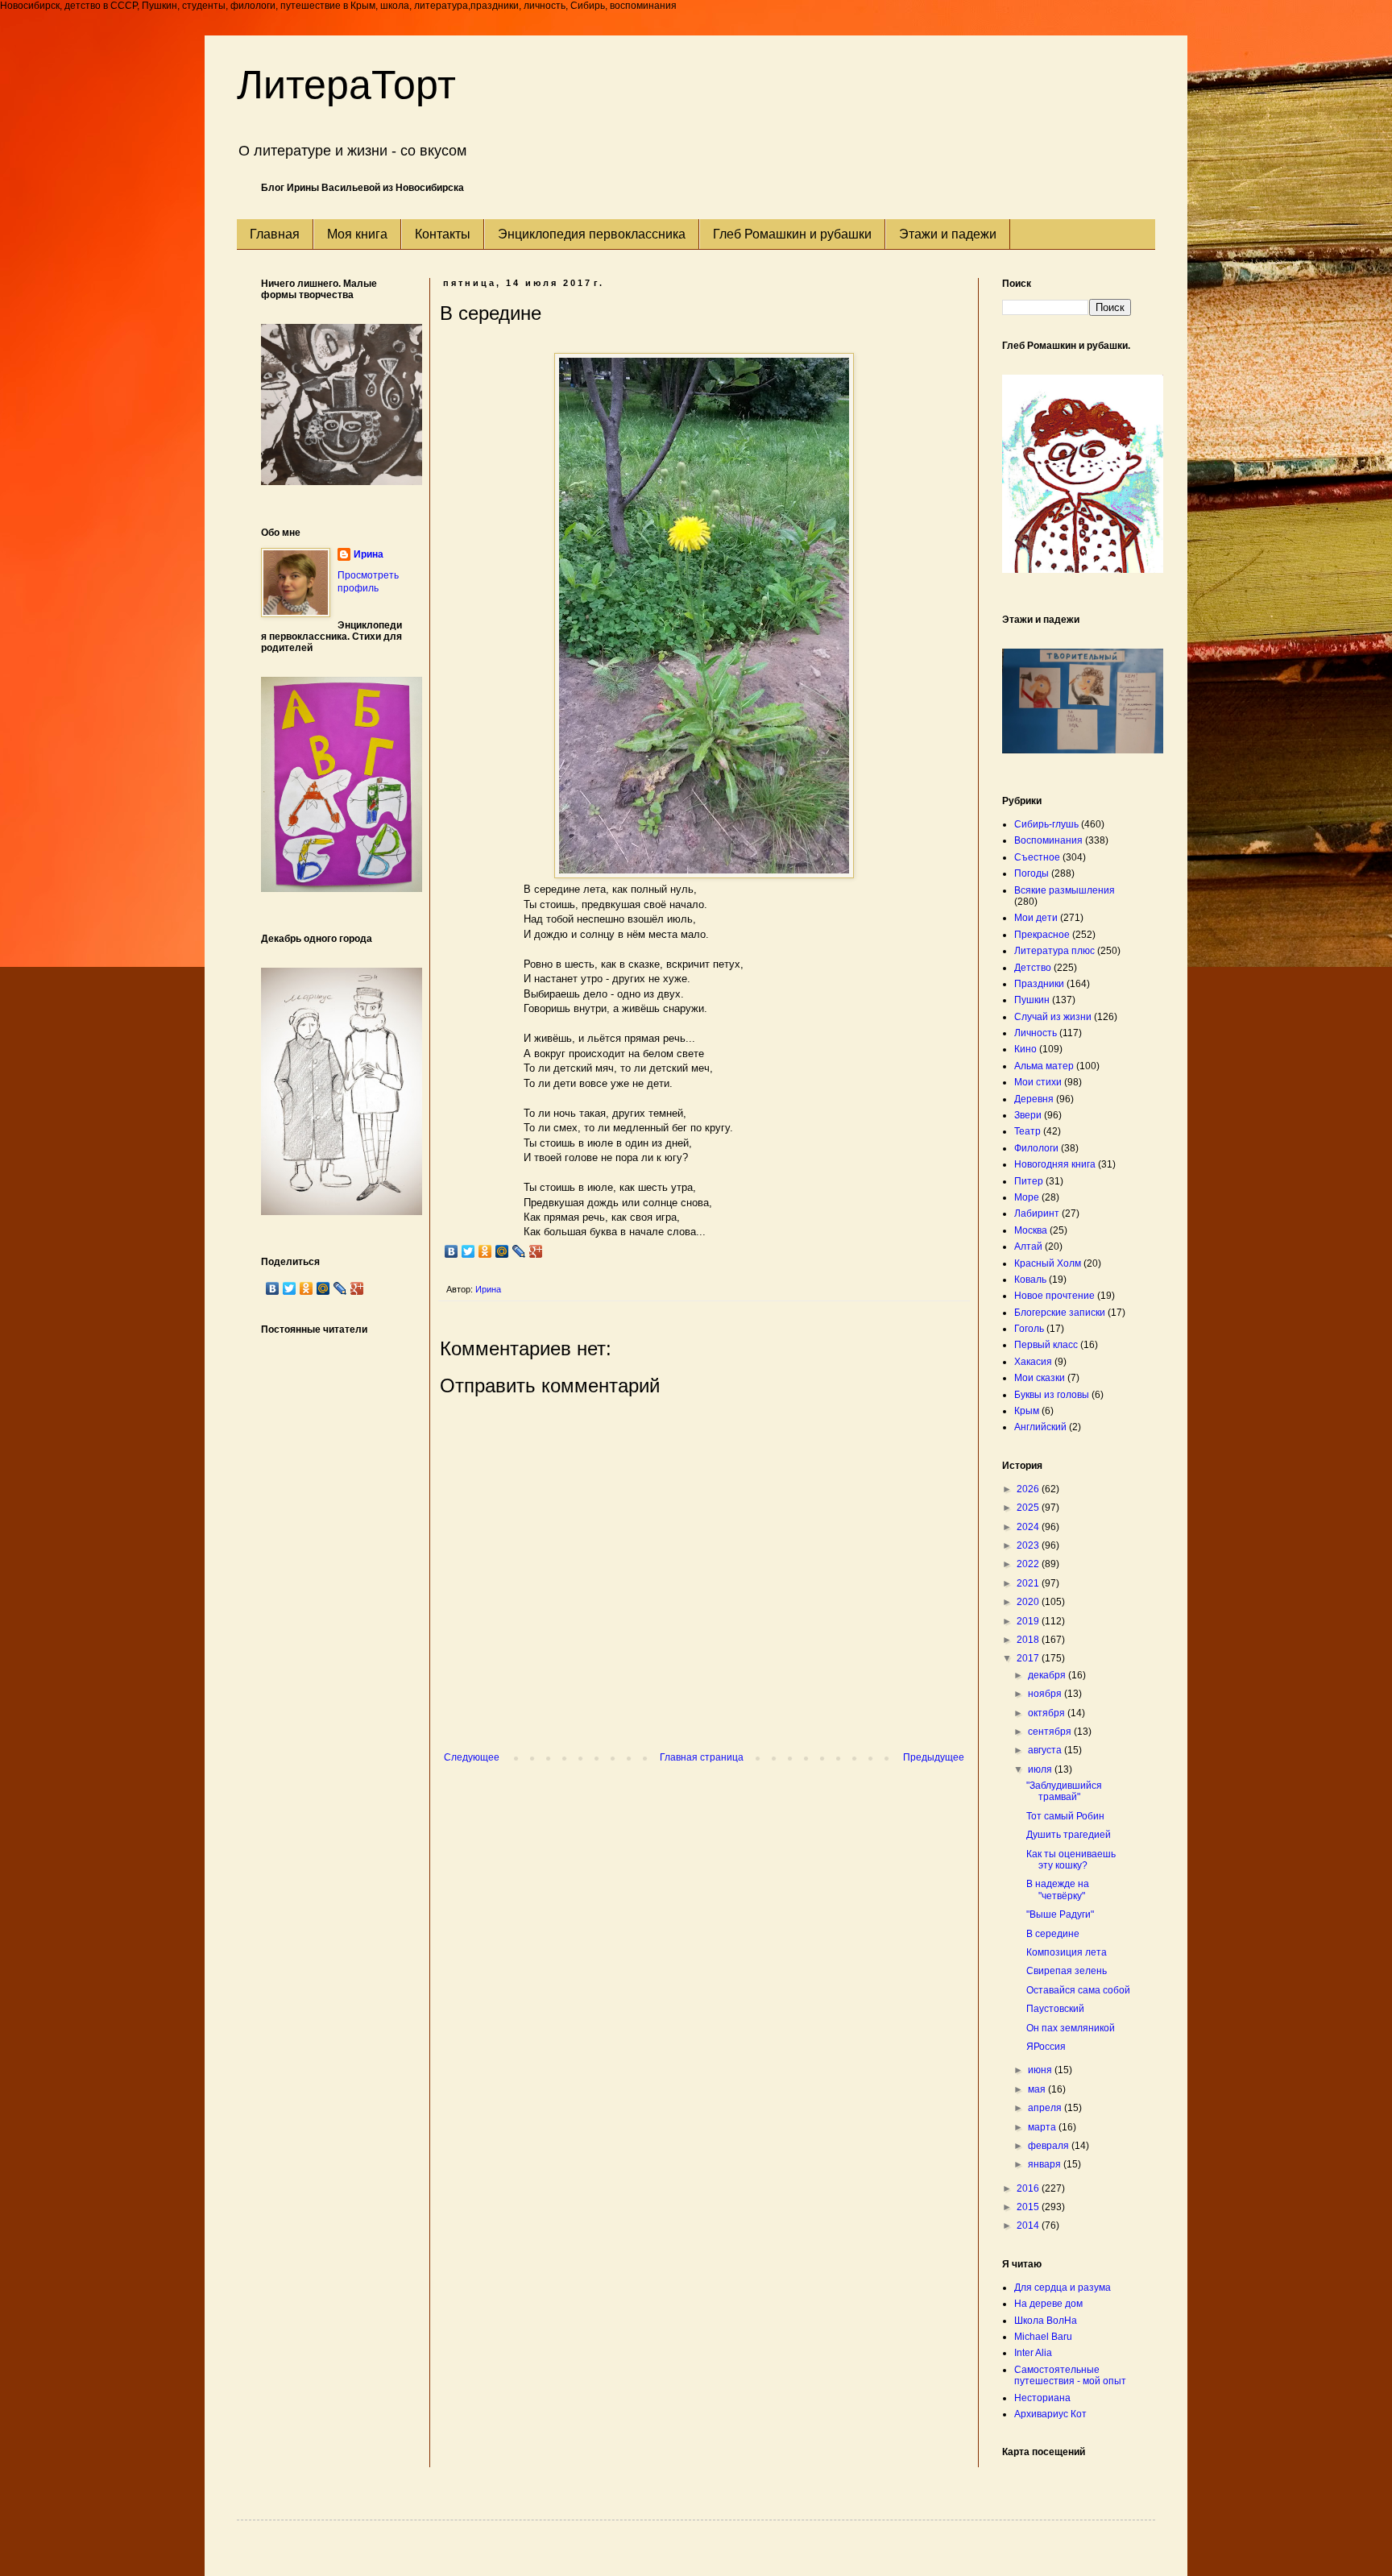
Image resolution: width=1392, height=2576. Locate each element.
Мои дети (1036, 918)
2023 (1029, 1545)
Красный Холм (1048, 1263)
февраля (1050, 2146)
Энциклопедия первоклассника (592, 234)
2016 (1029, 2188)
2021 (1029, 1583)
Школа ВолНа (1046, 2321)
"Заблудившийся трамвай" (1064, 1791)
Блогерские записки (1060, 1313)
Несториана (1042, 2398)
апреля (1046, 2108)
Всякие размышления (1065, 890)
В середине (1053, 1934)
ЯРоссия (1046, 2047)
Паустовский (1055, 2009)
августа (1046, 1750)
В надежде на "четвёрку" (1058, 1889)
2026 (1029, 1489)
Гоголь (1029, 1329)
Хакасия (1033, 1362)
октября (1048, 1713)
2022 (1029, 1564)
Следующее (472, 1757)
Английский (1040, 1427)
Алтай (1028, 1247)
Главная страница (702, 1757)
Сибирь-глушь (1046, 824)
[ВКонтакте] (452, 1251)
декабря (1048, 1675)
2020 (1029, 1602)
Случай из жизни (1053, 1017)
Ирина (369, 554)
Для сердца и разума (1063, 2288)
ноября (1046, 1694)
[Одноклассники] (485, 1251)
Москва (1031, 1230)
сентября (1051, 1732)
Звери (1028, 1115)
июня (1041, 2070)
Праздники (1039, 984)
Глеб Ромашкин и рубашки (792, 234)
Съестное (1037, 857)
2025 (1029, 1508)
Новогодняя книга (1055, 1164)
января (1046, 2164)
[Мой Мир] (502, 1251)
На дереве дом (1048, 2304)
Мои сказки (1040, 1378)
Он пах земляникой (1071, 2028)
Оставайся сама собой (1078, 1990)
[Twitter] (468, 1251)
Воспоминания (1048, 840)
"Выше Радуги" (1060, 1914)
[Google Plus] (536, 1251)
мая (1038, 2089)
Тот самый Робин (1065, 1816)
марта (1043, 2127)
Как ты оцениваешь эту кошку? (1071, 1860)
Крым (1027, 1411)
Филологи (1036, 1148)
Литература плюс (1054, 951)
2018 (1029, 1640)
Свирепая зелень (1067, 1971)
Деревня (1034, 1099)
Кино (1025, 1049)
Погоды (1032, 873)
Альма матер (1044, 1066)
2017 (1029, 1658)
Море (1027, 1197)
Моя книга (357, 234)
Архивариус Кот (1050, 2414)
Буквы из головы (1052, 1395)
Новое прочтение (1054, 1296)
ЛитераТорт (346, 85)
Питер (1029, 1181)
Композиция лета (1067, 1952)
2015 (1029, 2207)
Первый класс (1046, 1345)
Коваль (1030, 1280)
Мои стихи (1038, 1082)
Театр (1027, 1131)
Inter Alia (1033, 2353)
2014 (1029, 2225)
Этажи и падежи (948, 234)
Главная (275, 234)
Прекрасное (1042, 935)
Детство (1033, 968)
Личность (1036, 1033)
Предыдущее (934, 1757)
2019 (1029, 1621)
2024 (1029, 1527)
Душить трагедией (1069, 1835)
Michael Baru (1043, 2337)
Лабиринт (1037, 1213)
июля (1041, 1769)
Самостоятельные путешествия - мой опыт (1070, 2375)
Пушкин (1032, 1000)
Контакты (443, 234)
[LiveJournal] (519, 1251)
